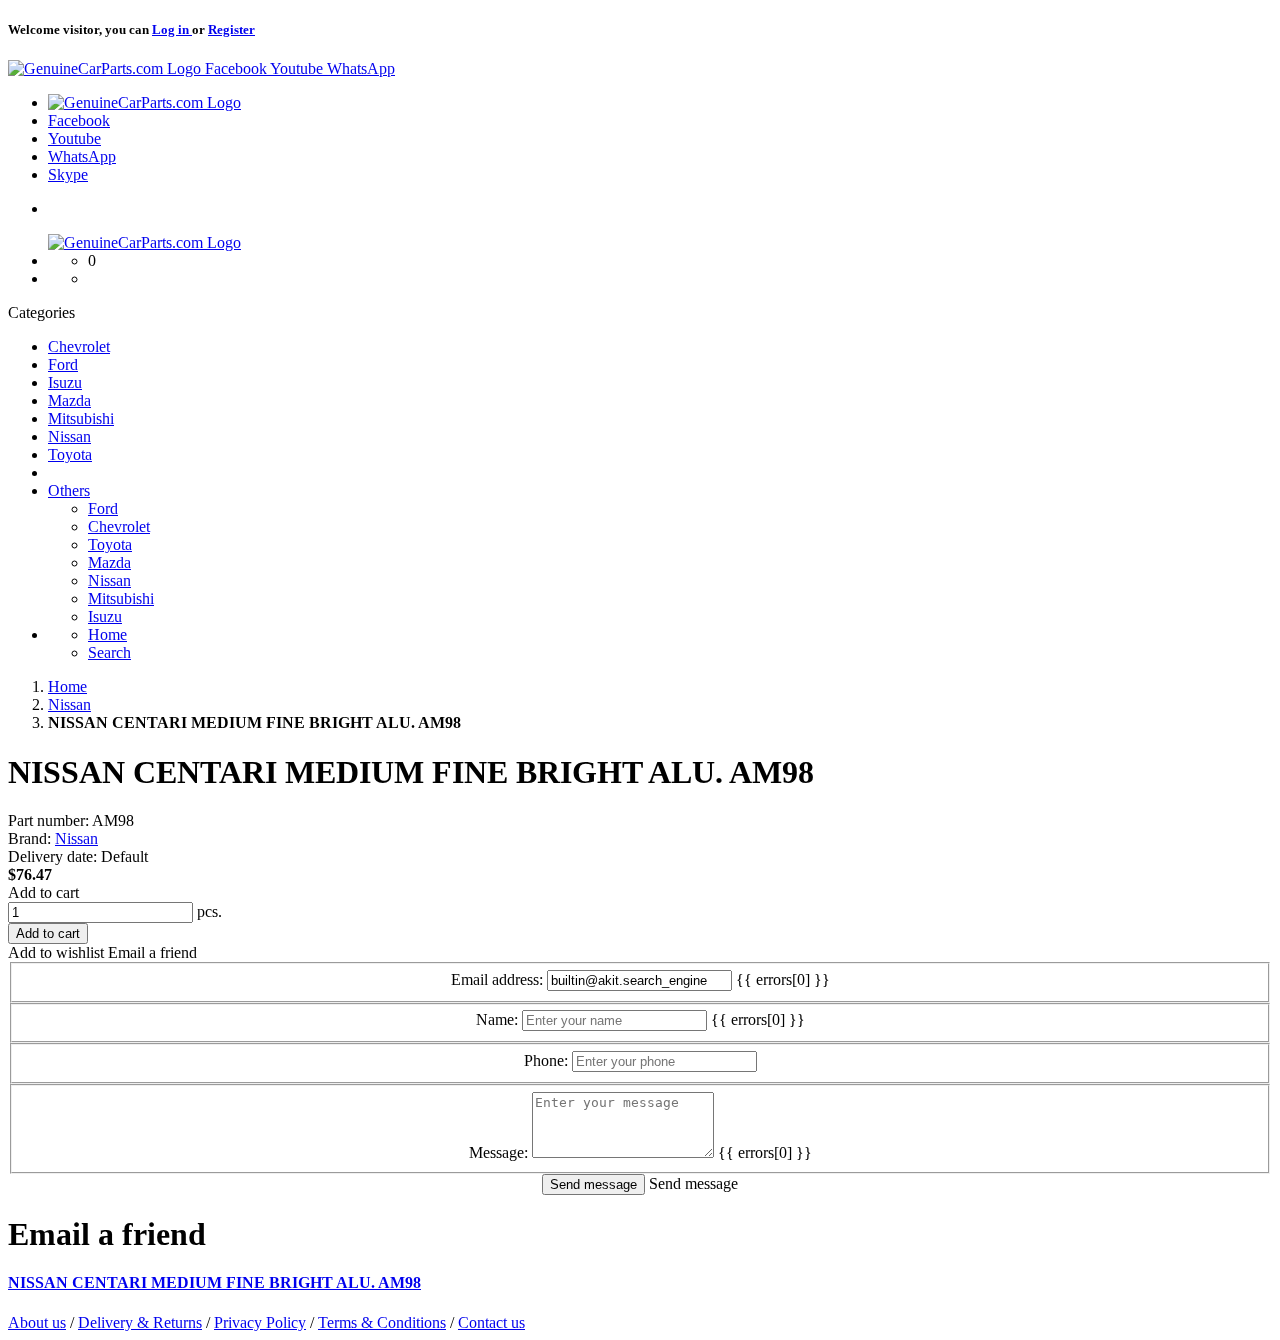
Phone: (546, 1060)
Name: (497, 1019)
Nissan (76, 838)
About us (37, 1322)
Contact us (491, 1322)
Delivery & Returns (140, 1322)
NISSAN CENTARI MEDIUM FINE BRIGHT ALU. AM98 (214, 1282)
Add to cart (43, 892)
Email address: (497, 979)
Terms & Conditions (382, 1322)
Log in (172, 29)
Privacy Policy (260, 1322)
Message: (498, 1152)
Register (231, 29)
